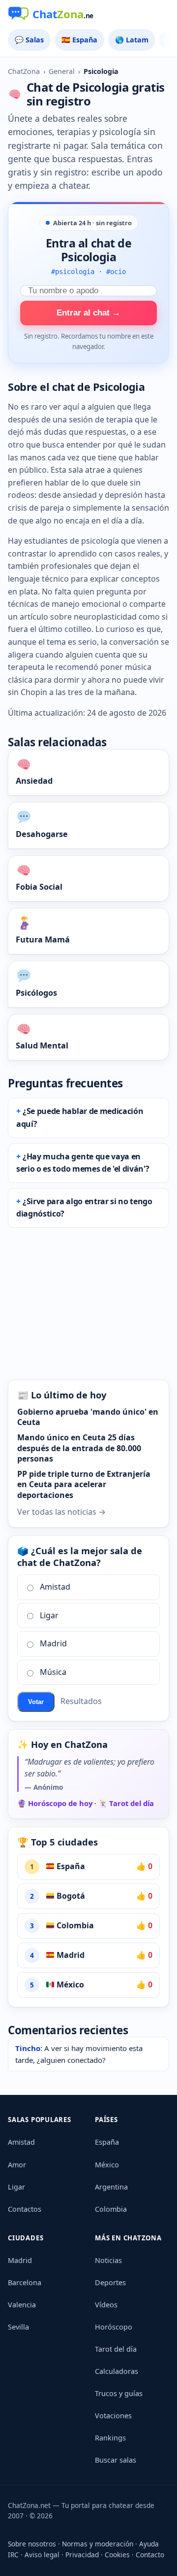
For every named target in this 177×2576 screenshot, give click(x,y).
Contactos (25, 2209)
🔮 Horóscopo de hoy (55, 1803)
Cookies (117, 2555)
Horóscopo (114, 2327)
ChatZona (24, 71)
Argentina (111, 2187)
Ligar (49, 1615)
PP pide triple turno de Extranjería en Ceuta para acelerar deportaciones (84, 1484)
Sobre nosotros (32, 2544)
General (62, 71)
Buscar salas (116, 2460)
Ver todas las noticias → (61, 1512)
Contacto (150, 2555)
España (70, 1866)
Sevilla (18, 2327)
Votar (36, 1702)
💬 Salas (29, 40)
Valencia (22, 2305)
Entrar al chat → (88, 313)
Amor (17, 2165)
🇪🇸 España (79, 40)
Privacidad (82, 2555)
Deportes (110, 2282)
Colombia (74, 1925)
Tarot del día (116, 2349)
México (69, 1984)
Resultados (81, 1701)
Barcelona (25, 2282)
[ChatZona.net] (88, 15)
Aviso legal (42, 2555)
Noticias (108, 2260)
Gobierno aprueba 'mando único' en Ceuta (88, 1417)
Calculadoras (117, 2371)
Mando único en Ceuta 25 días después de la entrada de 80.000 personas (79, 1448)
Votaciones (113, 2416)
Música (53, 1672)
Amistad (55, 1587)
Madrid (53, 1643)
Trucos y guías (119, 2393)
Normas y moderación (98, 2544)
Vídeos (106, 2305)
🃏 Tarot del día (126, 1803)
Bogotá (70, 1896)
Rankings (110, 2438)
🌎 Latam (132, 40)
